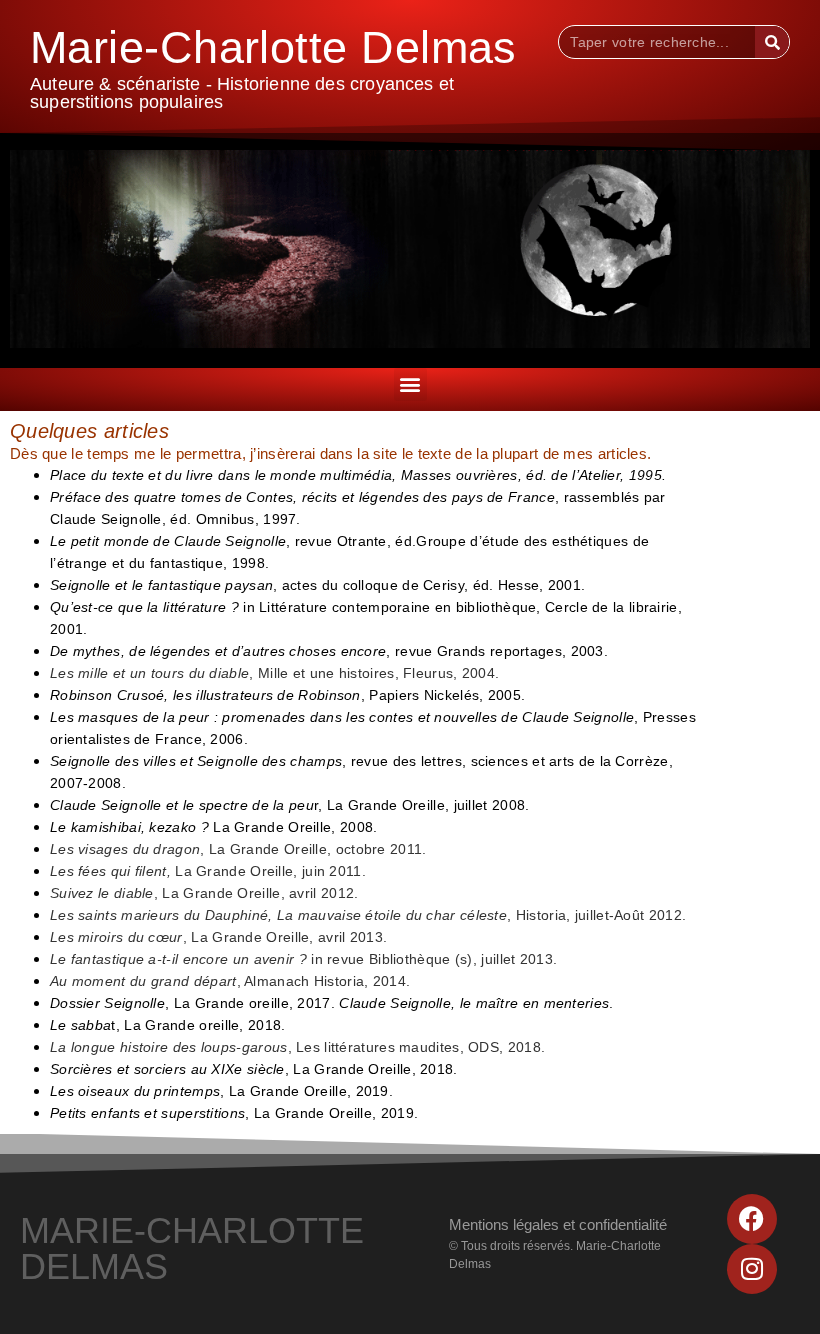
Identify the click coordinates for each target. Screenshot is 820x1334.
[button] (410, 384)
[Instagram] (752, 1269)
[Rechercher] (772, 42)
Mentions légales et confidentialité (558, 1224)
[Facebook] (752, 1219)
